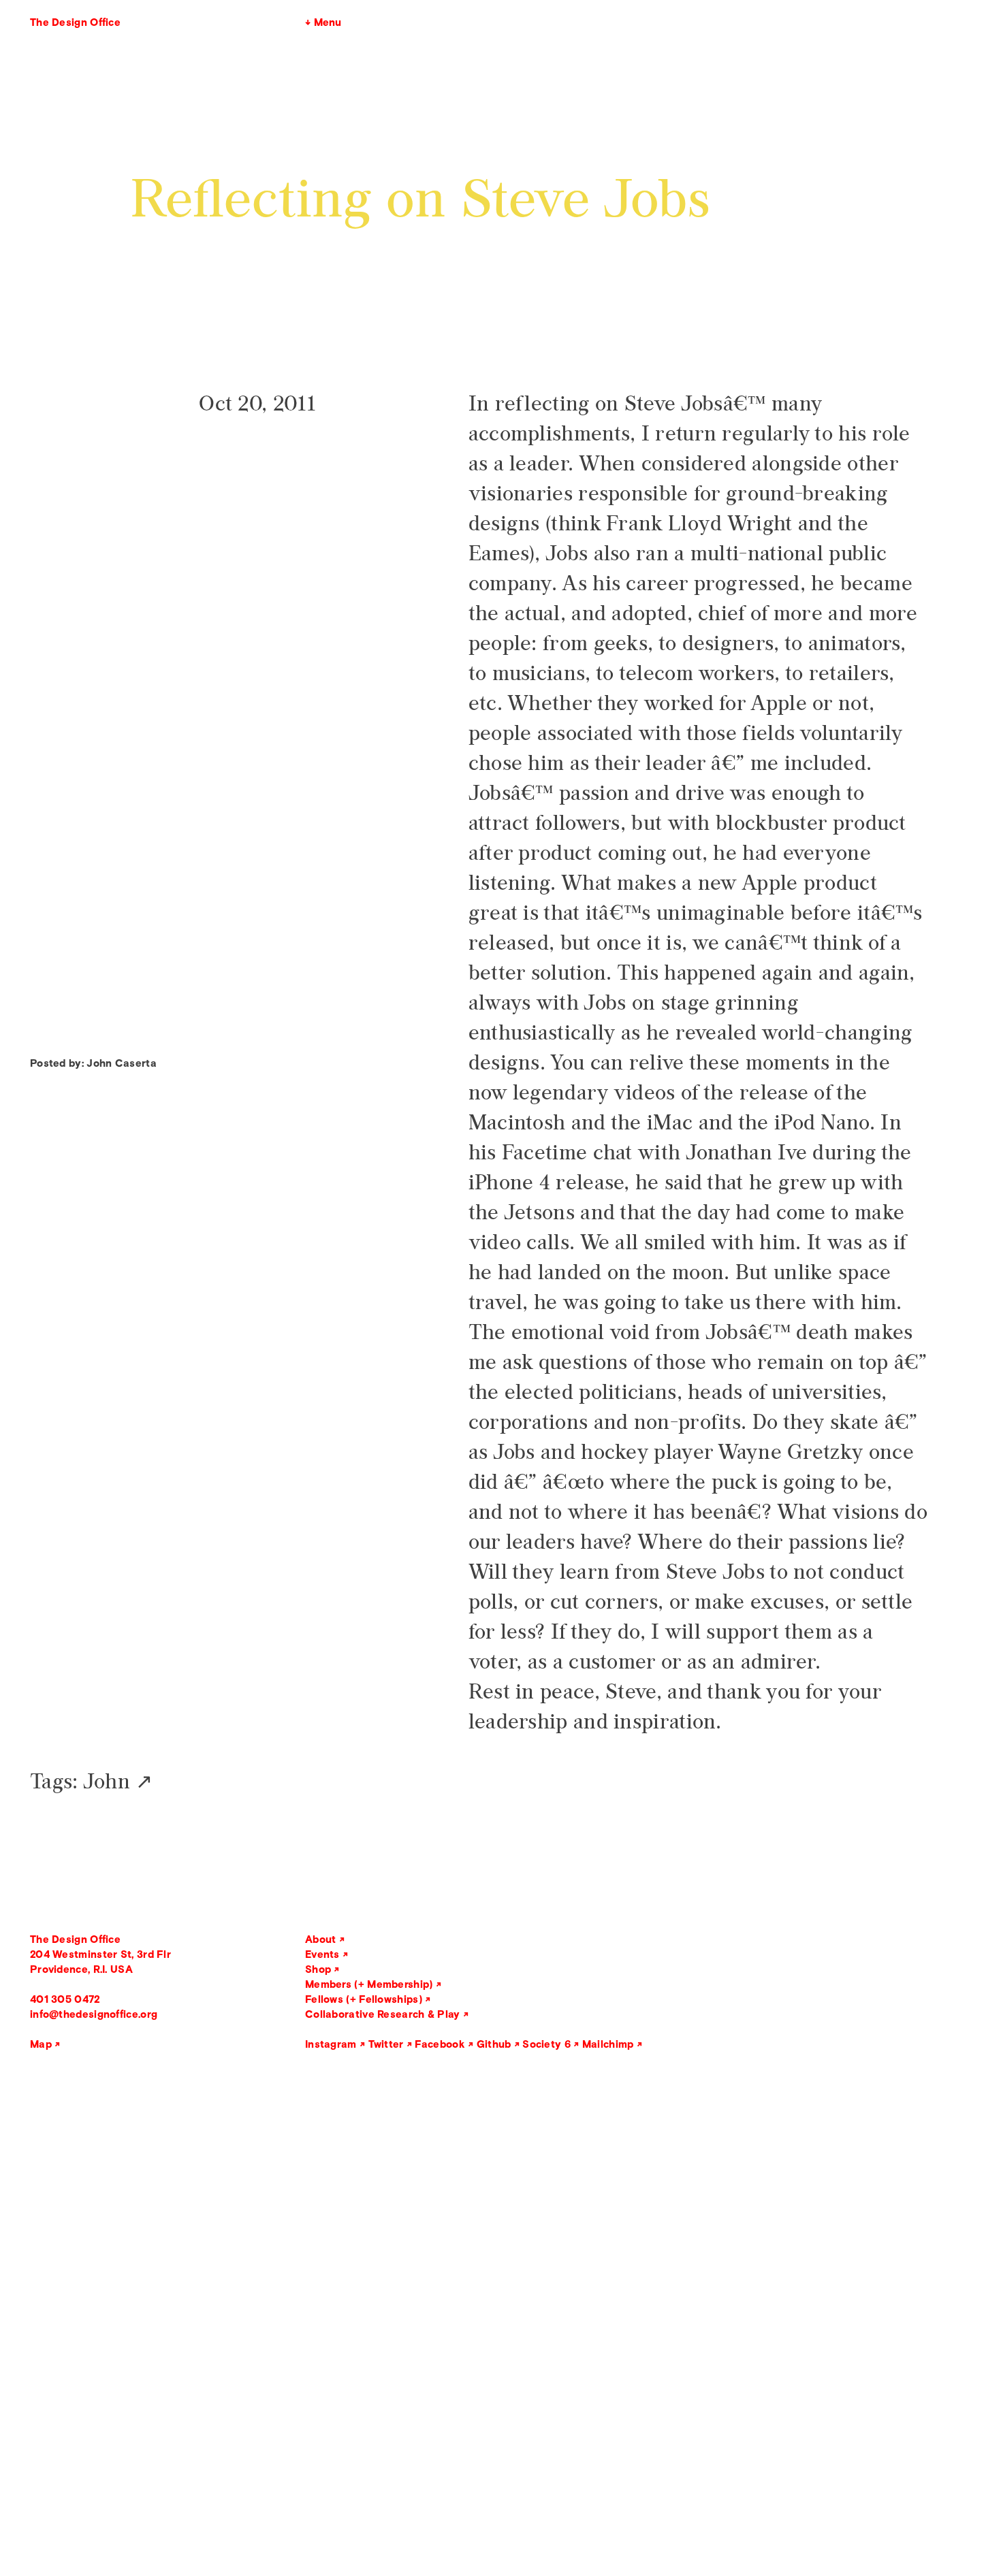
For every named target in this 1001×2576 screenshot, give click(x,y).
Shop (318, 1969)
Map (41, 2044)
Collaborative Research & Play (383, 2014)
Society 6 (546, 2044)
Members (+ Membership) (369, 1984)
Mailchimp (608, 2044)
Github (494, 2044)
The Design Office (75, 22)
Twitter (386, 2044)
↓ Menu (323, 22)
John (107, 1782)
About (321, 1939)
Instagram (331, 2044)
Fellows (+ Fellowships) (364, 1999)
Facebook (440, 2044)
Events (322, 1954)
